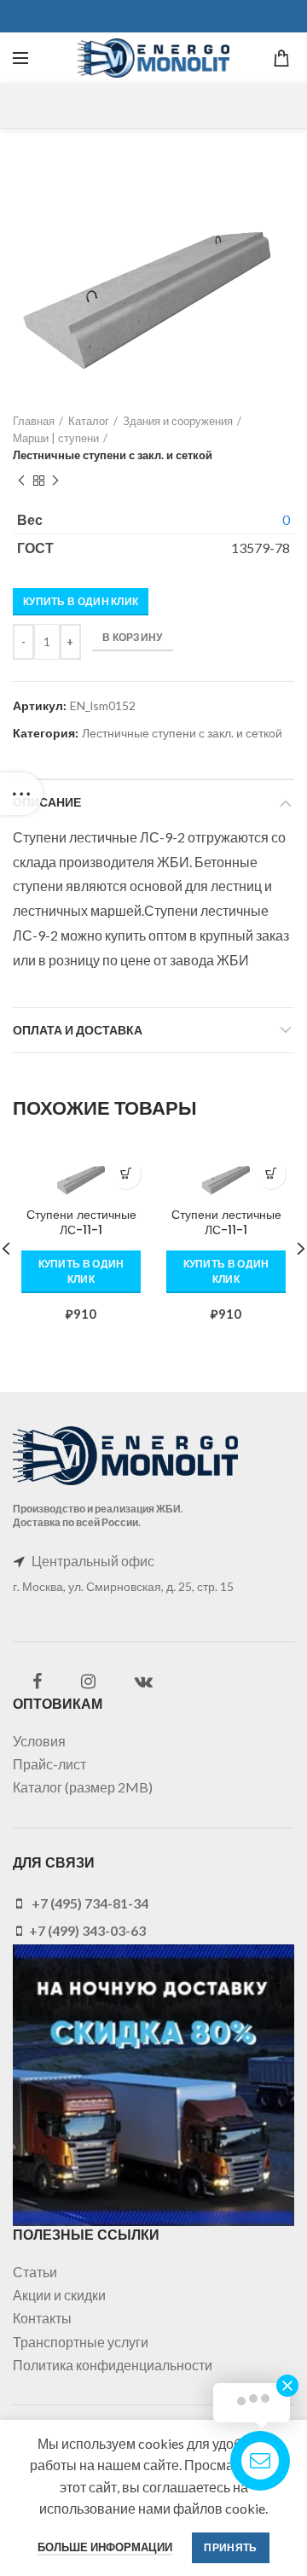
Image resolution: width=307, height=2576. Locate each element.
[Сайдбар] (21, 794)
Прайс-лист (49, 1764)
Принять (230, 2547)
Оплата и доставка (78, 1030)
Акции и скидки (59, 2295)
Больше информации (105, 2547)
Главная (34, 421)
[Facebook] (37, 1681)
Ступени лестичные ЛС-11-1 (81, 1222)
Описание (47, 802)
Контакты (42, 2318)
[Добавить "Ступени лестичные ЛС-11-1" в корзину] (126, 1174)
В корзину (133, 637)
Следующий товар (55, 481)
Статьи (35, 2272)
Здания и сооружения (178, 421)
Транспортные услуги (81, 2342)
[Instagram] (88, 1681)
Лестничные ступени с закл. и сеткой (113, 455)
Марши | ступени (56, 438)
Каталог (89, 421)
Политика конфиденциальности (113, 2365)
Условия (39, 1741)
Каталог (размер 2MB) (83, 1787)
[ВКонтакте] (144, 1681)
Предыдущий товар (21, 481)
